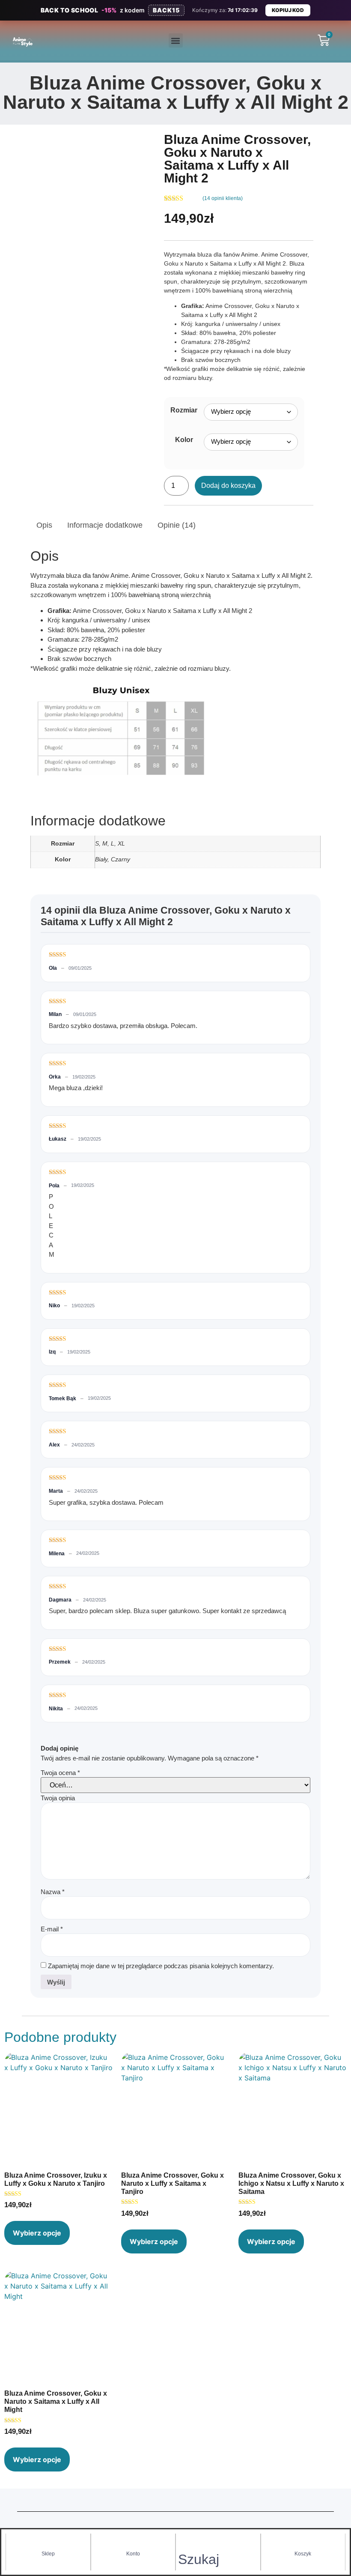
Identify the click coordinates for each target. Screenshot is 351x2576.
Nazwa (53, 1892)
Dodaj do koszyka (228, 486)
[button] (176, 40)
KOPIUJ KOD (288, 10)
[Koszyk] (303, 2542)
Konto (133, 2554)
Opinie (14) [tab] (177, 525)
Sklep (48, 2554)
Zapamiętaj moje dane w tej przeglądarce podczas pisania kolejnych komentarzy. (161, 1966)
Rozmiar (184, 410)
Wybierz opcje (37, 2233)
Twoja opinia (59, 1798)
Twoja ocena (60, 1773)
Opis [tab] (44, 525)
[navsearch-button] (184, 2545)
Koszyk (303, 2554)
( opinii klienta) (223, 198)
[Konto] (133, 2542)
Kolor (184, 440)
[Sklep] (48, 2542)
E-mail (52, 1929)
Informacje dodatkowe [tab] (105, 525)
